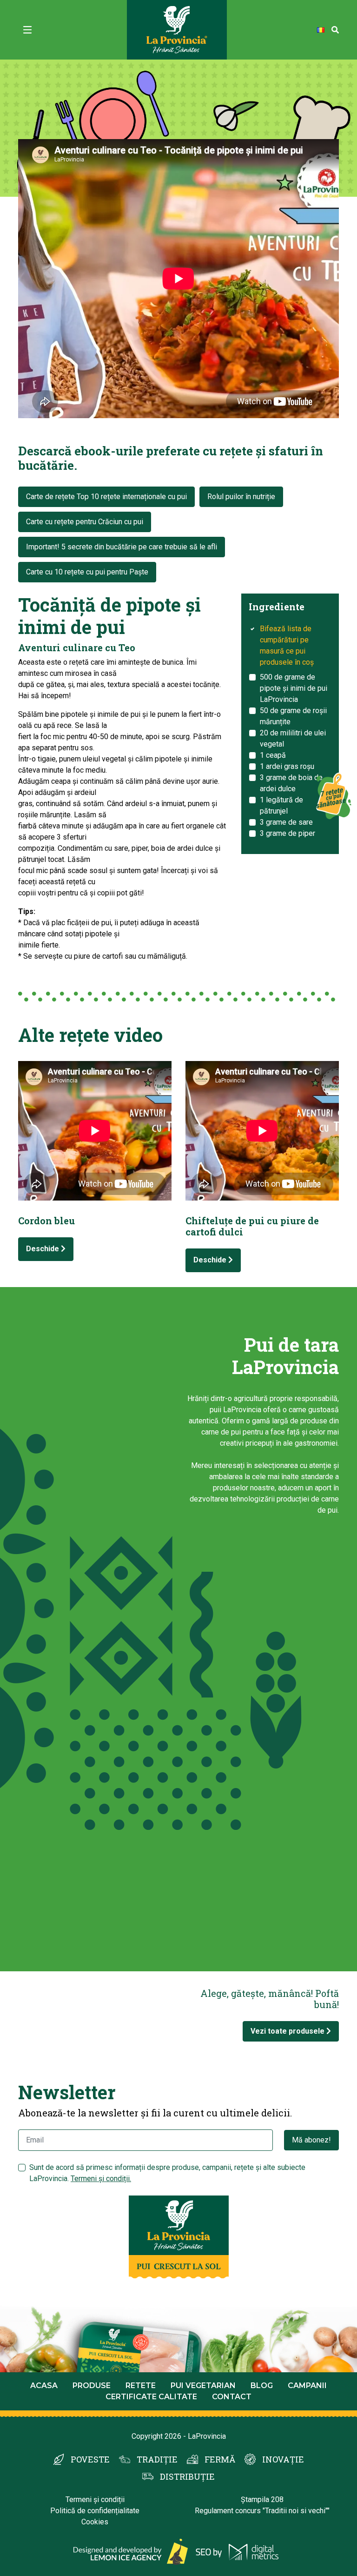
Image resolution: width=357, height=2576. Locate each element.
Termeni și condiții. (101, 2179)
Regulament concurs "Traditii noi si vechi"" (262, 2511)
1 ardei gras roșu (287, 766)
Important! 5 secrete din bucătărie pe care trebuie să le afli (122, 547)
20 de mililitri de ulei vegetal (293, 738)
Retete (141, 2386)
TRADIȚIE (157, 2459)
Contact (232, 2397)
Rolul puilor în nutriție (241, 497)
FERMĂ (220, 2459)
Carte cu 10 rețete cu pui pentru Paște (87, 572)
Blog (262, 2386)
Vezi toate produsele (288, 2031)
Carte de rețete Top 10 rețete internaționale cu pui (106, 497)
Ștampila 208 (262, 2499)
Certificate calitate (151, 2397)
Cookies (95, 2522)
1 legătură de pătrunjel (281, 805)
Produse (92, 2386)
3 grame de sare (286, 822)
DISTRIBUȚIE (187, 2476)
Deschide (43, 1249)
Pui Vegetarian (203, 2386)
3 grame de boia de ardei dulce (291, 783)
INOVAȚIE (283, 2459)
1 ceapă (273, 755)
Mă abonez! (311, 2140)
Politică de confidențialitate (95, 2511)
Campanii (307, 2386)
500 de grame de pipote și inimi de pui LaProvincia (294, 688)
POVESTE (90, 2459)
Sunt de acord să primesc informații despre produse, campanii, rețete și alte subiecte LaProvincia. (167, 2173)
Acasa (44, 2386)
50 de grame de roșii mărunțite (293, 716)
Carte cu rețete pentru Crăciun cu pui (85, 522)
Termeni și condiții (95, 2499)
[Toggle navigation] (27, 30)
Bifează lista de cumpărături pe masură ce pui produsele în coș (287, 645)
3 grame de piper (288, 833)
